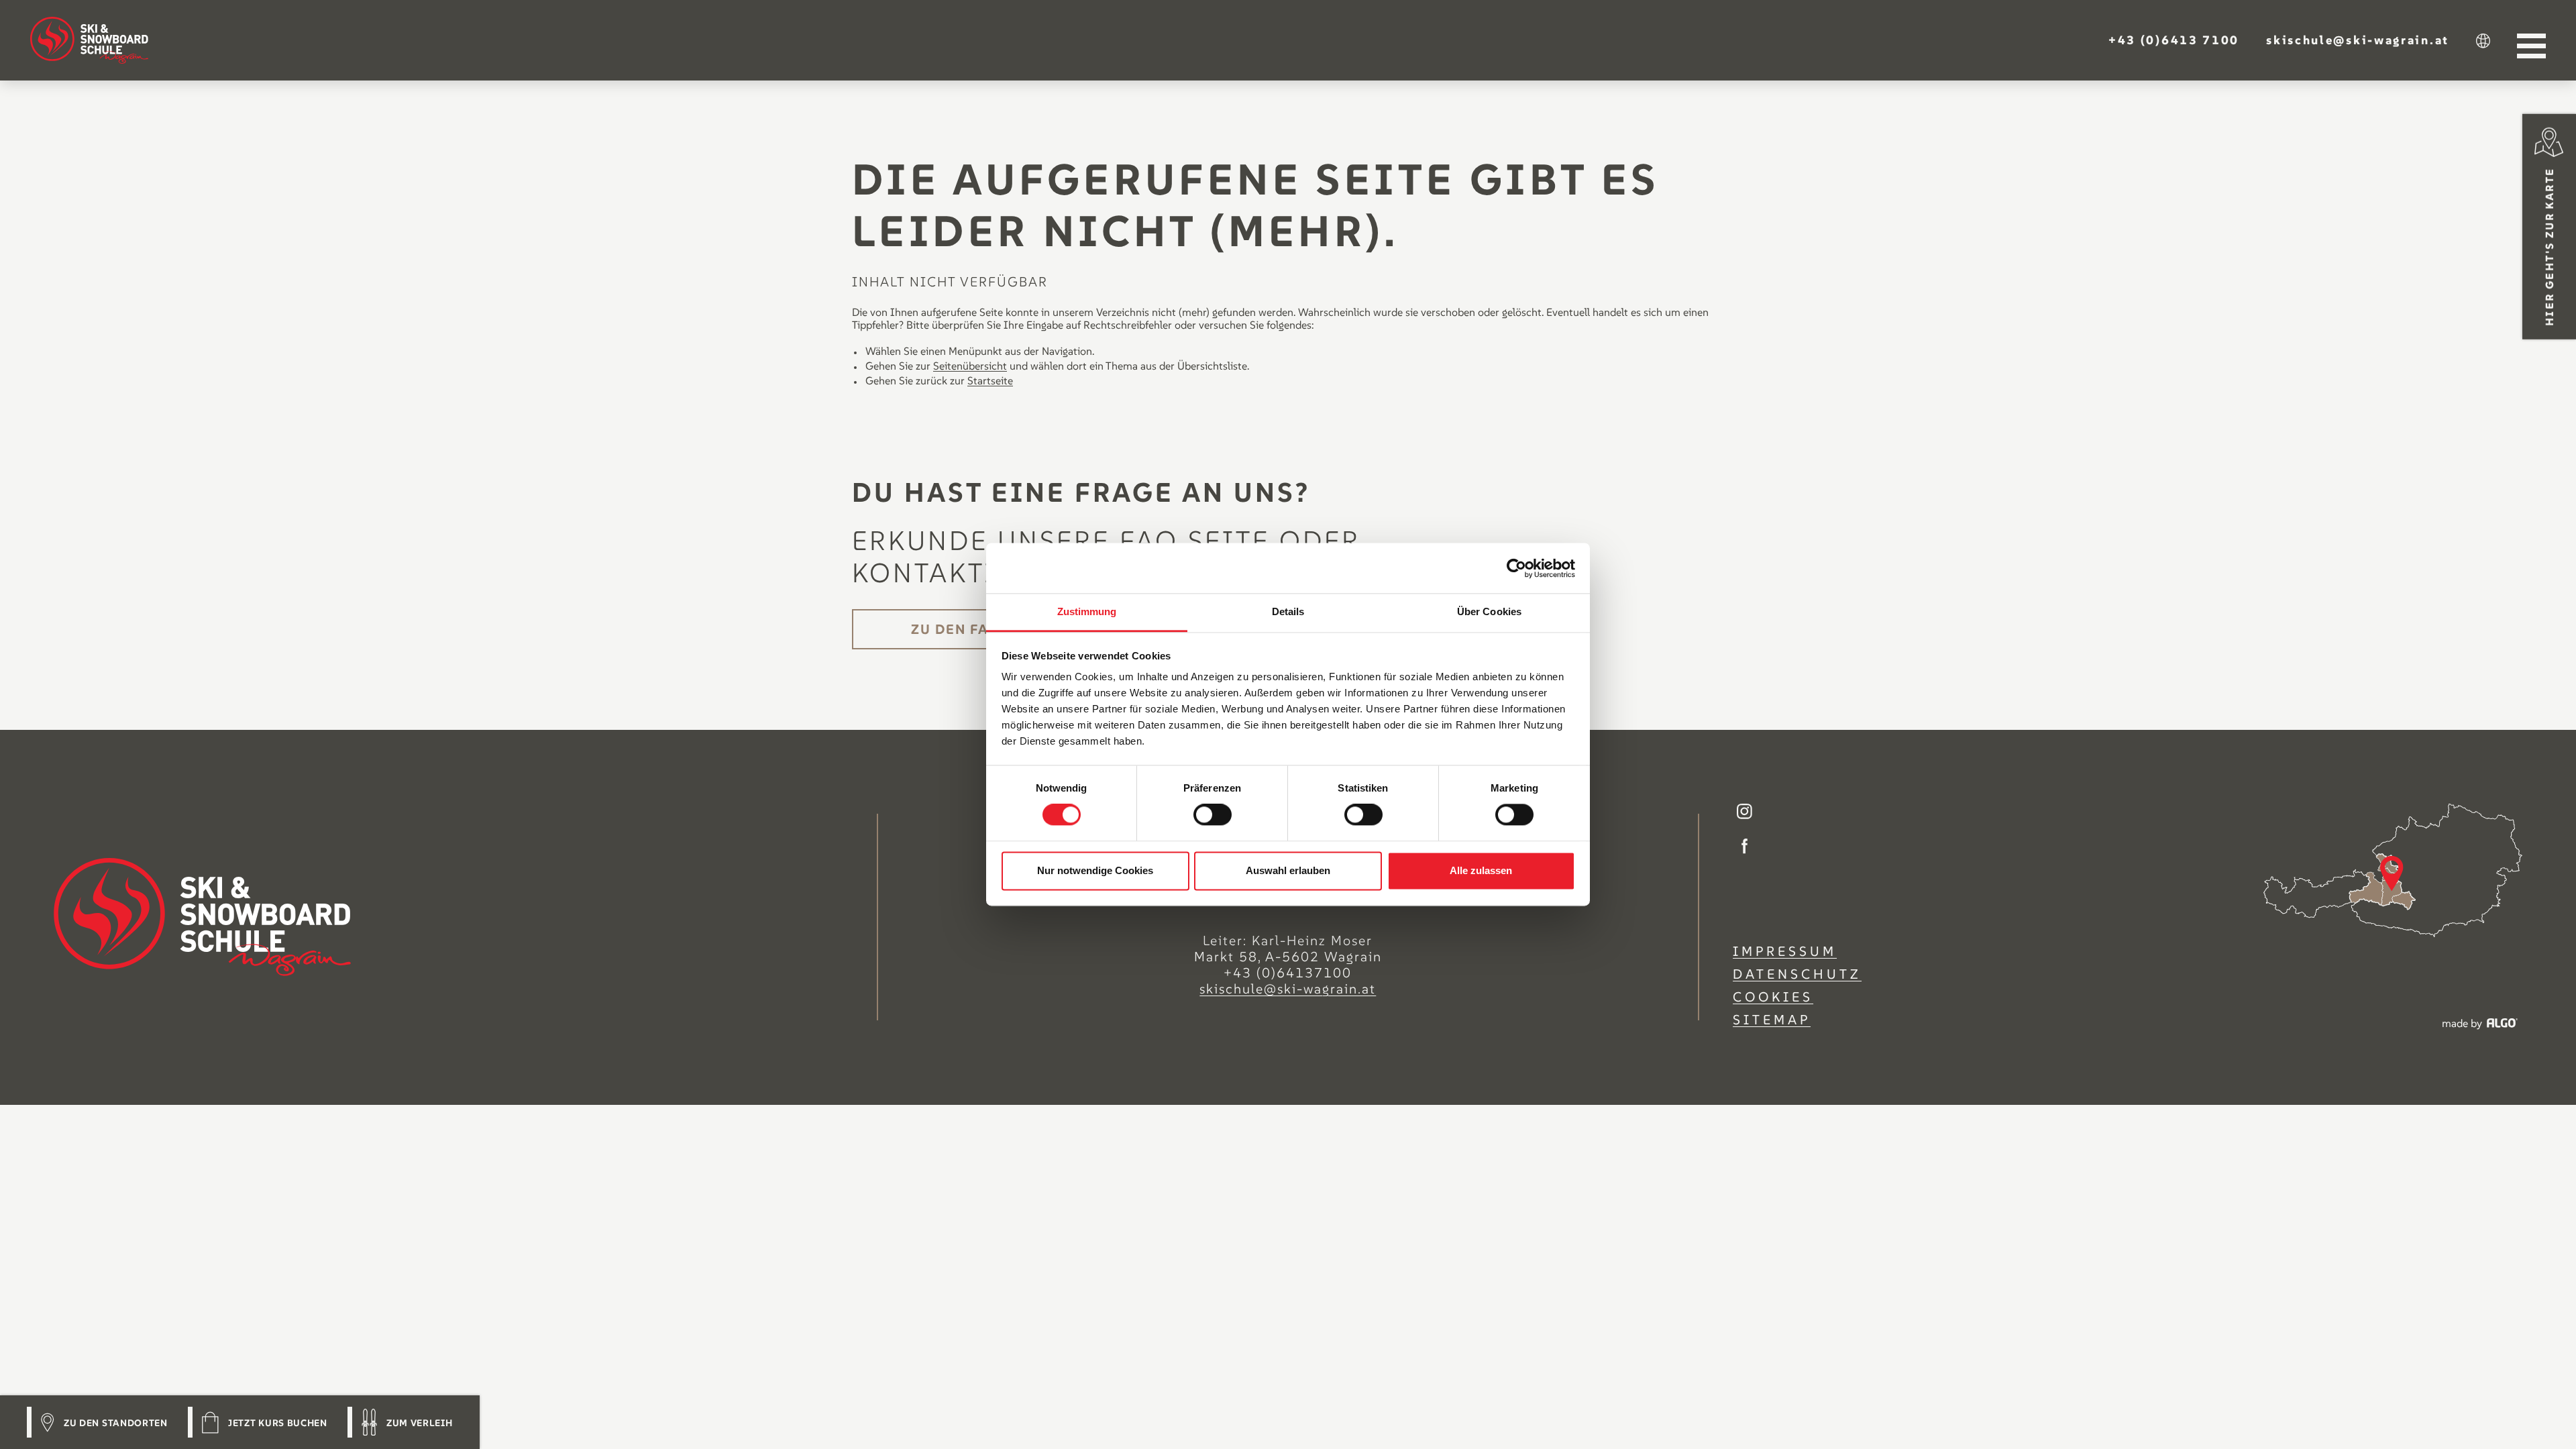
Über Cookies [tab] (1489, 611)
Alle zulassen (1481, 870)
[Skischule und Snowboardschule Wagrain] (89, 40)
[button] (2174, 40)
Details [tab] (1288, 611)
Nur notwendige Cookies (1095, 870)
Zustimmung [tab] (1087, 611)
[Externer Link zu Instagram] (1745, 813)
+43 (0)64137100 (1288, 973)
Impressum (1785, 951)
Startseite (990, 380)
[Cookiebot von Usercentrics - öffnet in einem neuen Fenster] (1516, 568)
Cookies (1773, 997)
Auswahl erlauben (1288, 870)
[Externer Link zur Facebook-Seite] (1745, 848)
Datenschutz (1797, 974)
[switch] (1213, 815)
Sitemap (1772, 1020)
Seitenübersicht (970, 366)
